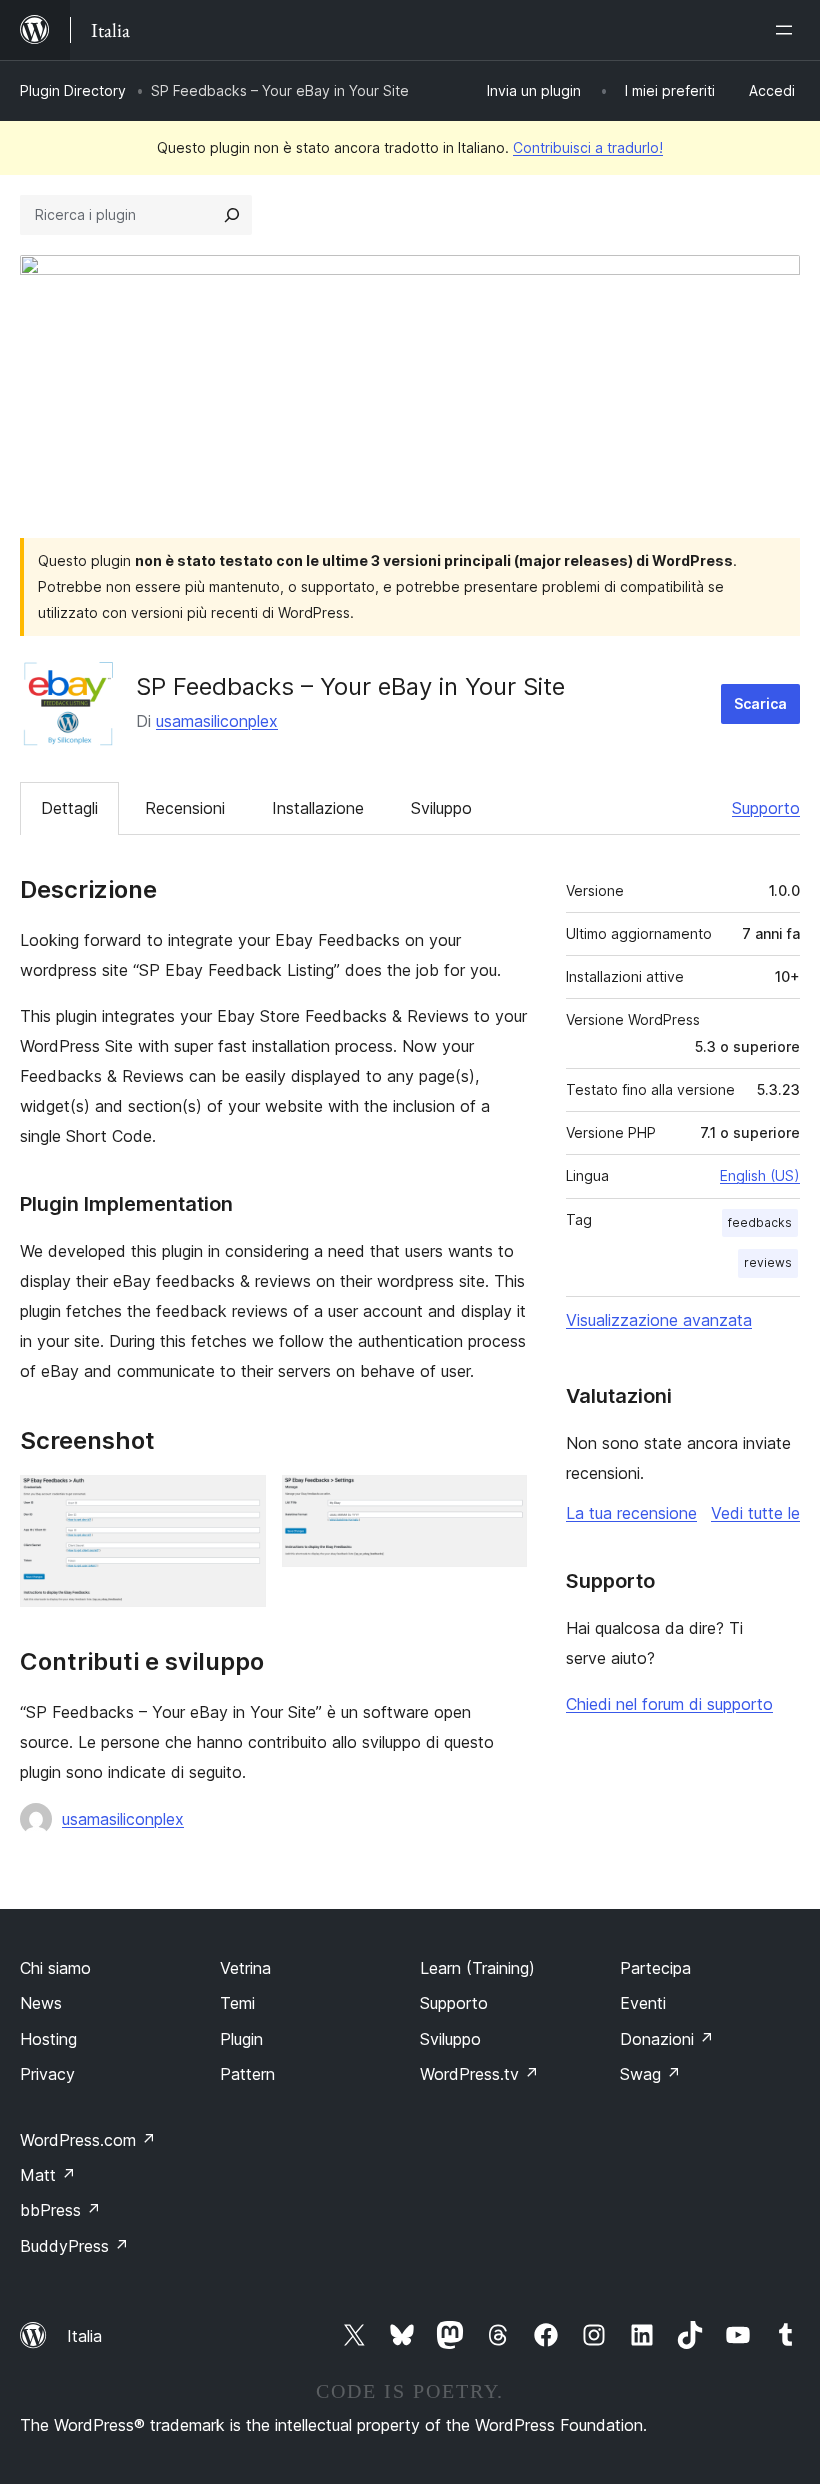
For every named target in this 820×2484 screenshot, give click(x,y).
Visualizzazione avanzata (659, 1320)
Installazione (318, 808)
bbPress (60, 2210)
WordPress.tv (479, 2074)
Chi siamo (55, 1968)
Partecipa (655, 1968)
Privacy (47, 2074)
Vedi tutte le (755, 1513)
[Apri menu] (788, 30)
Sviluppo (441, 808)
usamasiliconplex (217, 721)
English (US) (760, 1175)
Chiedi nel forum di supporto (669, 1704)
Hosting (48, 2039)
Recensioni (185, 808)
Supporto (766, 808)
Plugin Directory (73, 90)
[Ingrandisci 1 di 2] (239, 1502)
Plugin (241, 2039)
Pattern (247, 2074)
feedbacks (760, 1222)
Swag (650, 2074)
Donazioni (667, 2039)
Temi (237, 2003)
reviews (768, 1262)
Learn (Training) (477, 1968)
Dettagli (69, 808)
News (41, 2003)
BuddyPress (74, 2246)
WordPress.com (88, 2140)
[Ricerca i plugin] (232, 215)
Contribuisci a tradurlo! (588, 147)
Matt (48, 2175)
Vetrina (245, 1968)
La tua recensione (631, 1513)
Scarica (760, 703)
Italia (84, 2336)
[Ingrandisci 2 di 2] (500, 1502)
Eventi (643, 2003)
